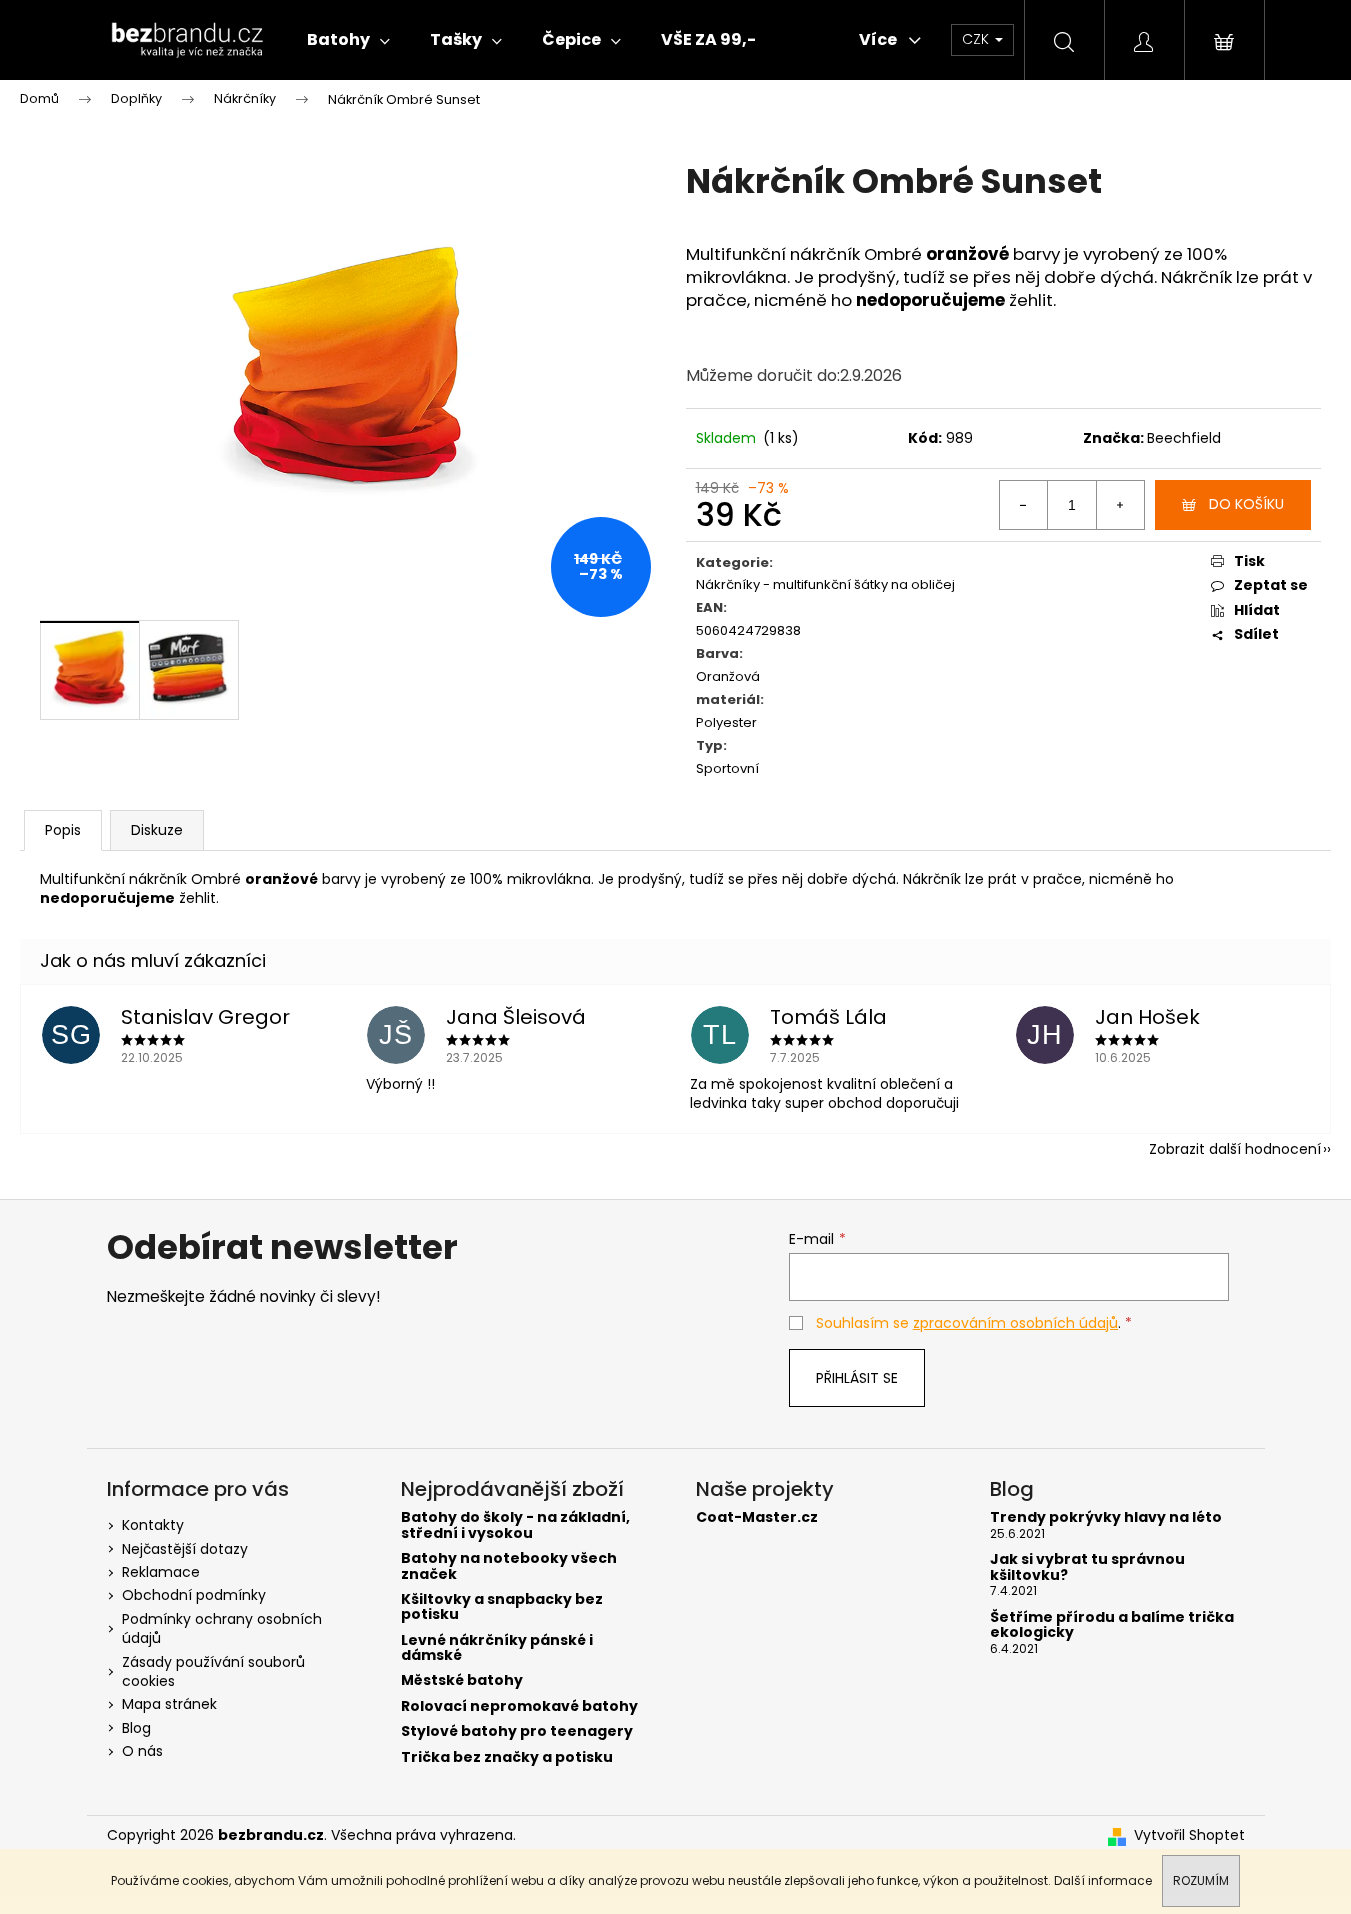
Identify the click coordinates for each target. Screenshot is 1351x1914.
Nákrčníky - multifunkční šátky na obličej (825, 585)
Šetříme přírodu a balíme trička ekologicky (1112, 1625)
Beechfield (1184, 438)
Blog (136, 1728)
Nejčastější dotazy (185, 1549)
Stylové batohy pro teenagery (517, 1731)
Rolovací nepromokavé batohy (519, 1706)
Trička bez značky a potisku (507, 1757)
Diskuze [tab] (157, 830)
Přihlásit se (857, 1378)
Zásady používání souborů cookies (213, 1671)
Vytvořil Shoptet (1189, 1835)
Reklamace (161, 1572)
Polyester (726, 723)
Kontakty (153, 1525)
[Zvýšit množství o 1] (1120, 505)
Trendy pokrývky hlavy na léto (1106, 1517)
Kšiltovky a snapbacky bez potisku (502, 1607)
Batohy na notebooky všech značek (509, 1566)
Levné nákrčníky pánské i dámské (497, 1648)
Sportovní (727, 769)
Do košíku (1246, 504)
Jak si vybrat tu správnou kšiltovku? (1087, 1567)
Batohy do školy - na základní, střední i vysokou (515, 1525)
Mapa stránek (169, 1704)
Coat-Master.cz (757, 1517)
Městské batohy (462, 1680)
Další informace (1103, 1880)
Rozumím (1201, 1880)
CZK (977, 39)
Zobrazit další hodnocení (1235, 1149)
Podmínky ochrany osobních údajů (222, 1628)
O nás (142, 1751)
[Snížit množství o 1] (1024, 505)
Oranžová (728, 677)
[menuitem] (348, 40)
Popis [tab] (63, 830)
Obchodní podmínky (194, 1595)
